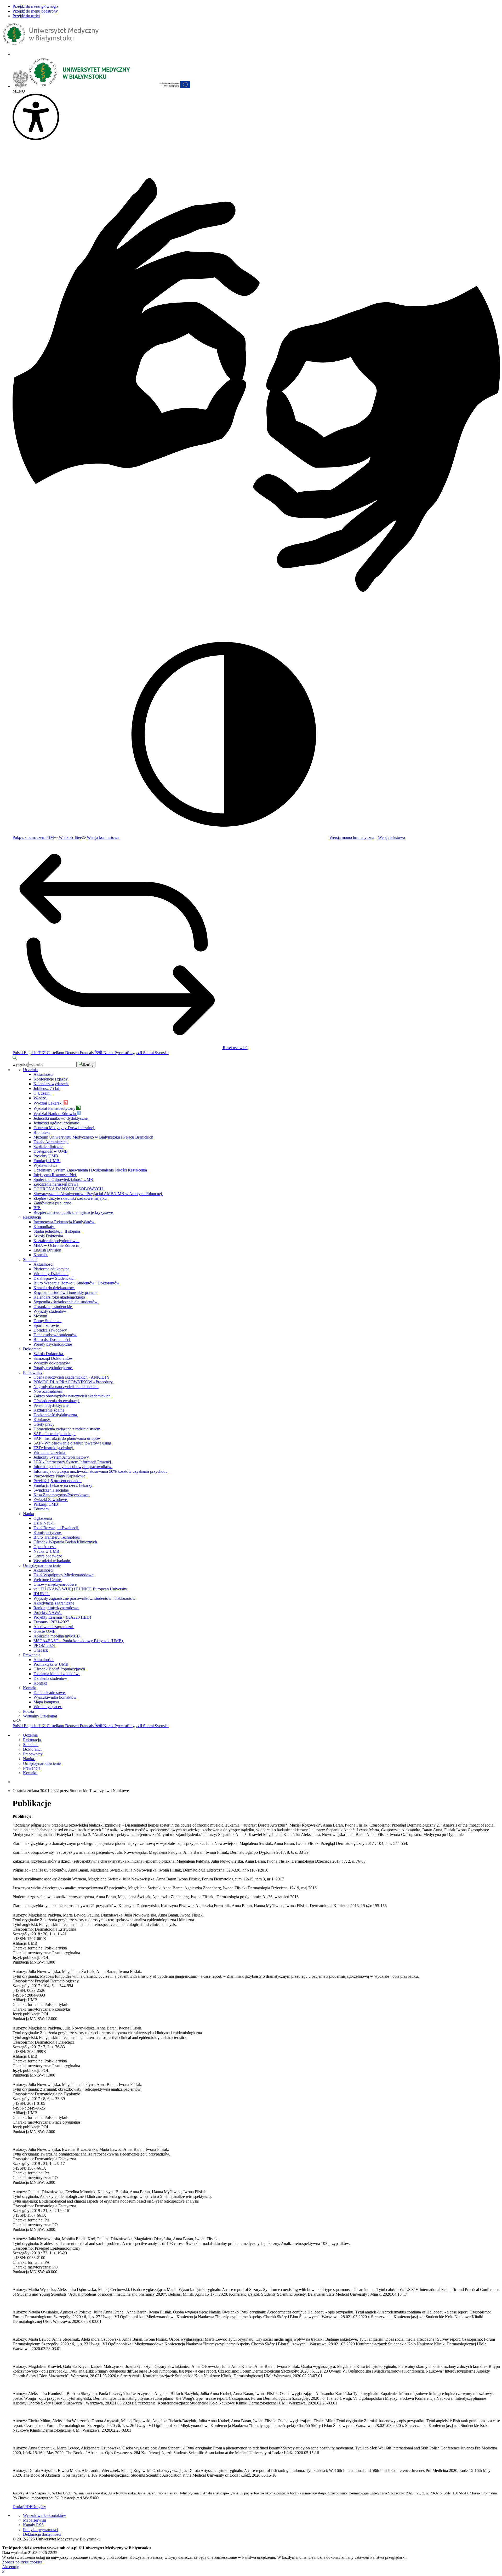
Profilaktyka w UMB (52, 1664)
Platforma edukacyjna (52, 1269)
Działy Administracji (51, 1142)
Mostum (41, 1316)
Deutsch (72, 1053)
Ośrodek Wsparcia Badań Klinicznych (66, 1542)
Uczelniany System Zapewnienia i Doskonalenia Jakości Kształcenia (91, 1170)
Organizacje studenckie (53, 1307)
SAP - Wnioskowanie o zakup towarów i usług (73, 1443)
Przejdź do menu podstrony (35, 11)
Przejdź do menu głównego (35, 6)
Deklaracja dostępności (42, 2534)
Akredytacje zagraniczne (54, 1603)
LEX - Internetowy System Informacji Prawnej (73, 1462)
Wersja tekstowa (391, 837)
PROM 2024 (45, 1645)
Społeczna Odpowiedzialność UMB (64, 1179)
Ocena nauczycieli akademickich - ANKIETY (72, 1377)
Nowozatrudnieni (48, 1391)
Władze (40, 1098)
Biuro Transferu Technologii (57, 1537)
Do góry (39, 2507)
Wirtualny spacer (48, 1707)
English (31, 1053)
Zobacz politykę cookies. (23, 2562)
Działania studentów (51, 1678)
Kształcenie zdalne (49, 1410)
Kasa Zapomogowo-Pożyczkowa (62, 1495)
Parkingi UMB (46, 1504)
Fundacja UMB (47, 1161)
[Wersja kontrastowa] (19, 1721)
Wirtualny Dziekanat (51, 1274)
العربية (137, 1053)
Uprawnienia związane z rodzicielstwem (67, 1429)
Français (87, 1053)
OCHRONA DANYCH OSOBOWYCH (69, 1189)
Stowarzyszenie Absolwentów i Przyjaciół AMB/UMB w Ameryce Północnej (98, 1194)
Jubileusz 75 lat (47, 1088)
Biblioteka (42, 1132)
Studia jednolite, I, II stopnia (58, 1231)
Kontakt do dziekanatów (54, 1288)
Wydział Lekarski (49, 1103)
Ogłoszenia (43, 1518)
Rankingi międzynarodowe (56, 1608)
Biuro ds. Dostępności (52, 1340)
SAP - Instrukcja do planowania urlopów (68, 1438)
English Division (48, 1250)
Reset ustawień (235, 1048)
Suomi (149, 1053)
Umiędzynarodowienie (42, 1565)
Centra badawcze (48, 1556)
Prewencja (32, 1655)
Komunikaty (44, 1227)
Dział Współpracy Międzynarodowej (64, 1575)
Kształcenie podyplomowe (56, 1241)
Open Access (45, 1547)
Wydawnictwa (46, 1165)
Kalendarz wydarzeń (51, 1084)
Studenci (30, 1259)
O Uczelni (43, 1093)
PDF (28, 2507)
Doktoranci (32, 1349)
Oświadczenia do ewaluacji (57, 1401)
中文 (42, 1053)
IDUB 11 (42, 1594)
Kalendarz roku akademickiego (60, 1297)
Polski (18, 1053)
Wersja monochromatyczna (351, 837)
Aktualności (44, 1074)
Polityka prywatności (40, 2530)
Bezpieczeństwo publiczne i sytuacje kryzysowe (74, 1212)
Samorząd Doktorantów (54, 1358)
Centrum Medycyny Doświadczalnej (64, 1128)
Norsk (109, 1053)
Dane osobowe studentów (55, 1335)
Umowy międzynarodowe (56, 1584)
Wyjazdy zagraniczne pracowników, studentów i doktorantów (85, 1598)
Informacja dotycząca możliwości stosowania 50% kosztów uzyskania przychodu (101, 1471)
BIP (37, 1208)
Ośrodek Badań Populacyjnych (60, 1669)
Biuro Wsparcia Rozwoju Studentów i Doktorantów (77, 1283)
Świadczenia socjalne (52, 1490)
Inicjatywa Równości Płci (55, 1175)
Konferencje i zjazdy (51, 1079)
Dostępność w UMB (51, 1151)
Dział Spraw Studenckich (55, 1278)
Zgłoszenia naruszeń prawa (56, 1184)
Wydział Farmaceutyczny (55, 1108)
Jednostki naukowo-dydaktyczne (61, 1118)
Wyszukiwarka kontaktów (56, 1697)
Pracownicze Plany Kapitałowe (60, 1476)
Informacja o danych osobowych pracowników (73, 1467)
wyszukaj (20, 1064)
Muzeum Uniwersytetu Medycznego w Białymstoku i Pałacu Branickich (94, 1137)
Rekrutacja (32, 1217)
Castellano (56, 1053)
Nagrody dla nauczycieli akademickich (66, 1387)
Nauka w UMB (47, 1551)
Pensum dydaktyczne (52, 1405)
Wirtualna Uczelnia (50, 1452)
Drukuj (18, 2507)
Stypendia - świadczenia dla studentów (66, 1302)
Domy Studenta (47, 1321)
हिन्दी (99, 1053)
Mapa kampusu (47, 1702)
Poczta (28, 1711)
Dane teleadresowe (50, 1693)
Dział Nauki (44, 1523)
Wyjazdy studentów (50, 1311)
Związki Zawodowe (51, 1500)
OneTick (41, 1650)
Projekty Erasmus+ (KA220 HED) (63, 1617)
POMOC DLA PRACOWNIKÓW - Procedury (74, 1382)
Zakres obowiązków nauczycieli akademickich (73, 1396)
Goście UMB (45, 1631)
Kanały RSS (33, 2525)
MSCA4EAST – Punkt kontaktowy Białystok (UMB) (79, 1641)
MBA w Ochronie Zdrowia (57, 1245)
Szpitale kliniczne (49, 1147)
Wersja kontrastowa (102, 837)
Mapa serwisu (35, 2520)
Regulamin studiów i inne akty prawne (66, 1292)
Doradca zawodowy (51, 1330)
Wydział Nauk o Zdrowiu (55, 1114)
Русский (122, 1053)
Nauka (28, 1514)
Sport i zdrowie (47, 1325)
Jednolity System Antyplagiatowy (62, 1457)
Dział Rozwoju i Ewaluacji (56, 1528)
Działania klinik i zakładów (57, 1674)
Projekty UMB (46, 1156)
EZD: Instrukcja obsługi (54, 1448)
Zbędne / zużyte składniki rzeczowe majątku (71, 1198)
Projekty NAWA (48, 1613)
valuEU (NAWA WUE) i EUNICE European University (81, 1589)
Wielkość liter (70, 837)
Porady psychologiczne (53, 1344)
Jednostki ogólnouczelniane (57, 1123)
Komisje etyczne (48, 1532)
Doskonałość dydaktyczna (56, 1415)
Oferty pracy (44, 1424)
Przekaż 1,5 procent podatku (58, 1481)
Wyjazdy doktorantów (52, 1363)
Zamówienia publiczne (53, 1203)
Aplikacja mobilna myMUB (57, 1636)
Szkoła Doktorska (49, 1236)
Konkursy (42, 1420)
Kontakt (41, 1255)
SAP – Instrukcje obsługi (55, 1434)
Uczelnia (30, 1070)
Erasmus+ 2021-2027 (52, 1622)
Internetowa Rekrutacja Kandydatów (64, 1222)
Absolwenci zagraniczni (54, 1627)
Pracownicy (33, 1372)
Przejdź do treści (26, 16)
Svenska (162, 1053)
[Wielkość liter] (15, 1721)
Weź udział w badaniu (52, 1561)
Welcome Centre (48, 1580)
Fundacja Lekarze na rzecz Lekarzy (63, 1485)
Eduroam (42, 1509)
